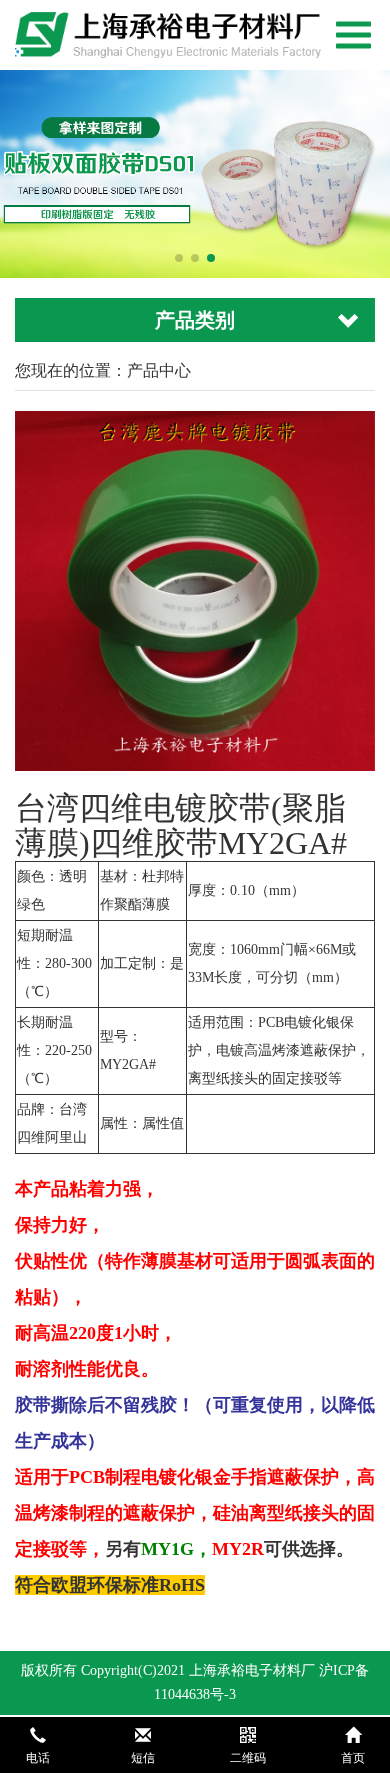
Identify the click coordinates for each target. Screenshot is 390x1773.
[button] (179, 258)
